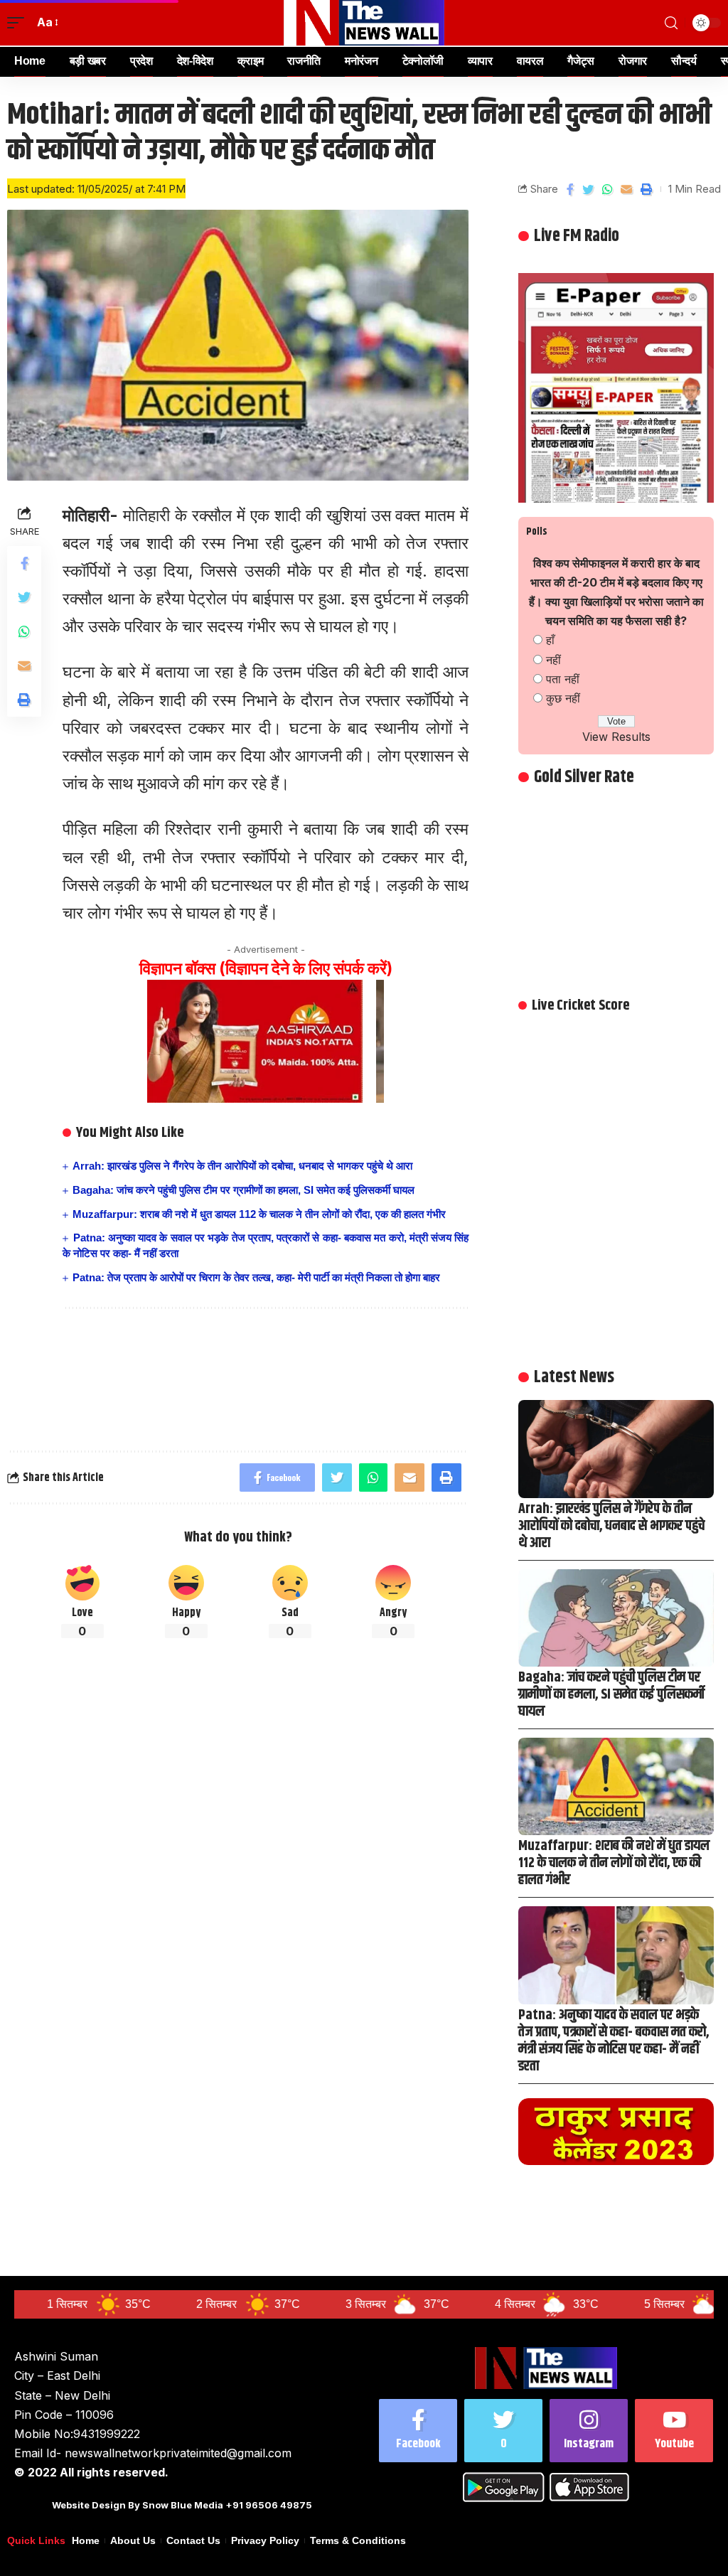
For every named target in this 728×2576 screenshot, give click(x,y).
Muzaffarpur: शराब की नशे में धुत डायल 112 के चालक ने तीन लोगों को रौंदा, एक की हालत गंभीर (259, 1214)
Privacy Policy (265, 2541)
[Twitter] (503, 2431)
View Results (616, 737)
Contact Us (193, 2541)
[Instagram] (589, 2431)
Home (86, 2541)
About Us (133, 2541)
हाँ (550, 640)
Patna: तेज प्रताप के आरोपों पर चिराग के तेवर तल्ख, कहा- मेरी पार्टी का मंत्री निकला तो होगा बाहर (256, 1277)
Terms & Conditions (358, 2541)
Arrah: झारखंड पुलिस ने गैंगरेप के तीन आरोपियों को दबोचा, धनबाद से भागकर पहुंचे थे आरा (242, 1166)
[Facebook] (418, 2431)
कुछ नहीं (563, 698)
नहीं (553, 660)
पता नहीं (563, 679)
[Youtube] (674, 2431)
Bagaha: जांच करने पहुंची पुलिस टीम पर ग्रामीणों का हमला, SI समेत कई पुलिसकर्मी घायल (243, 1190)
